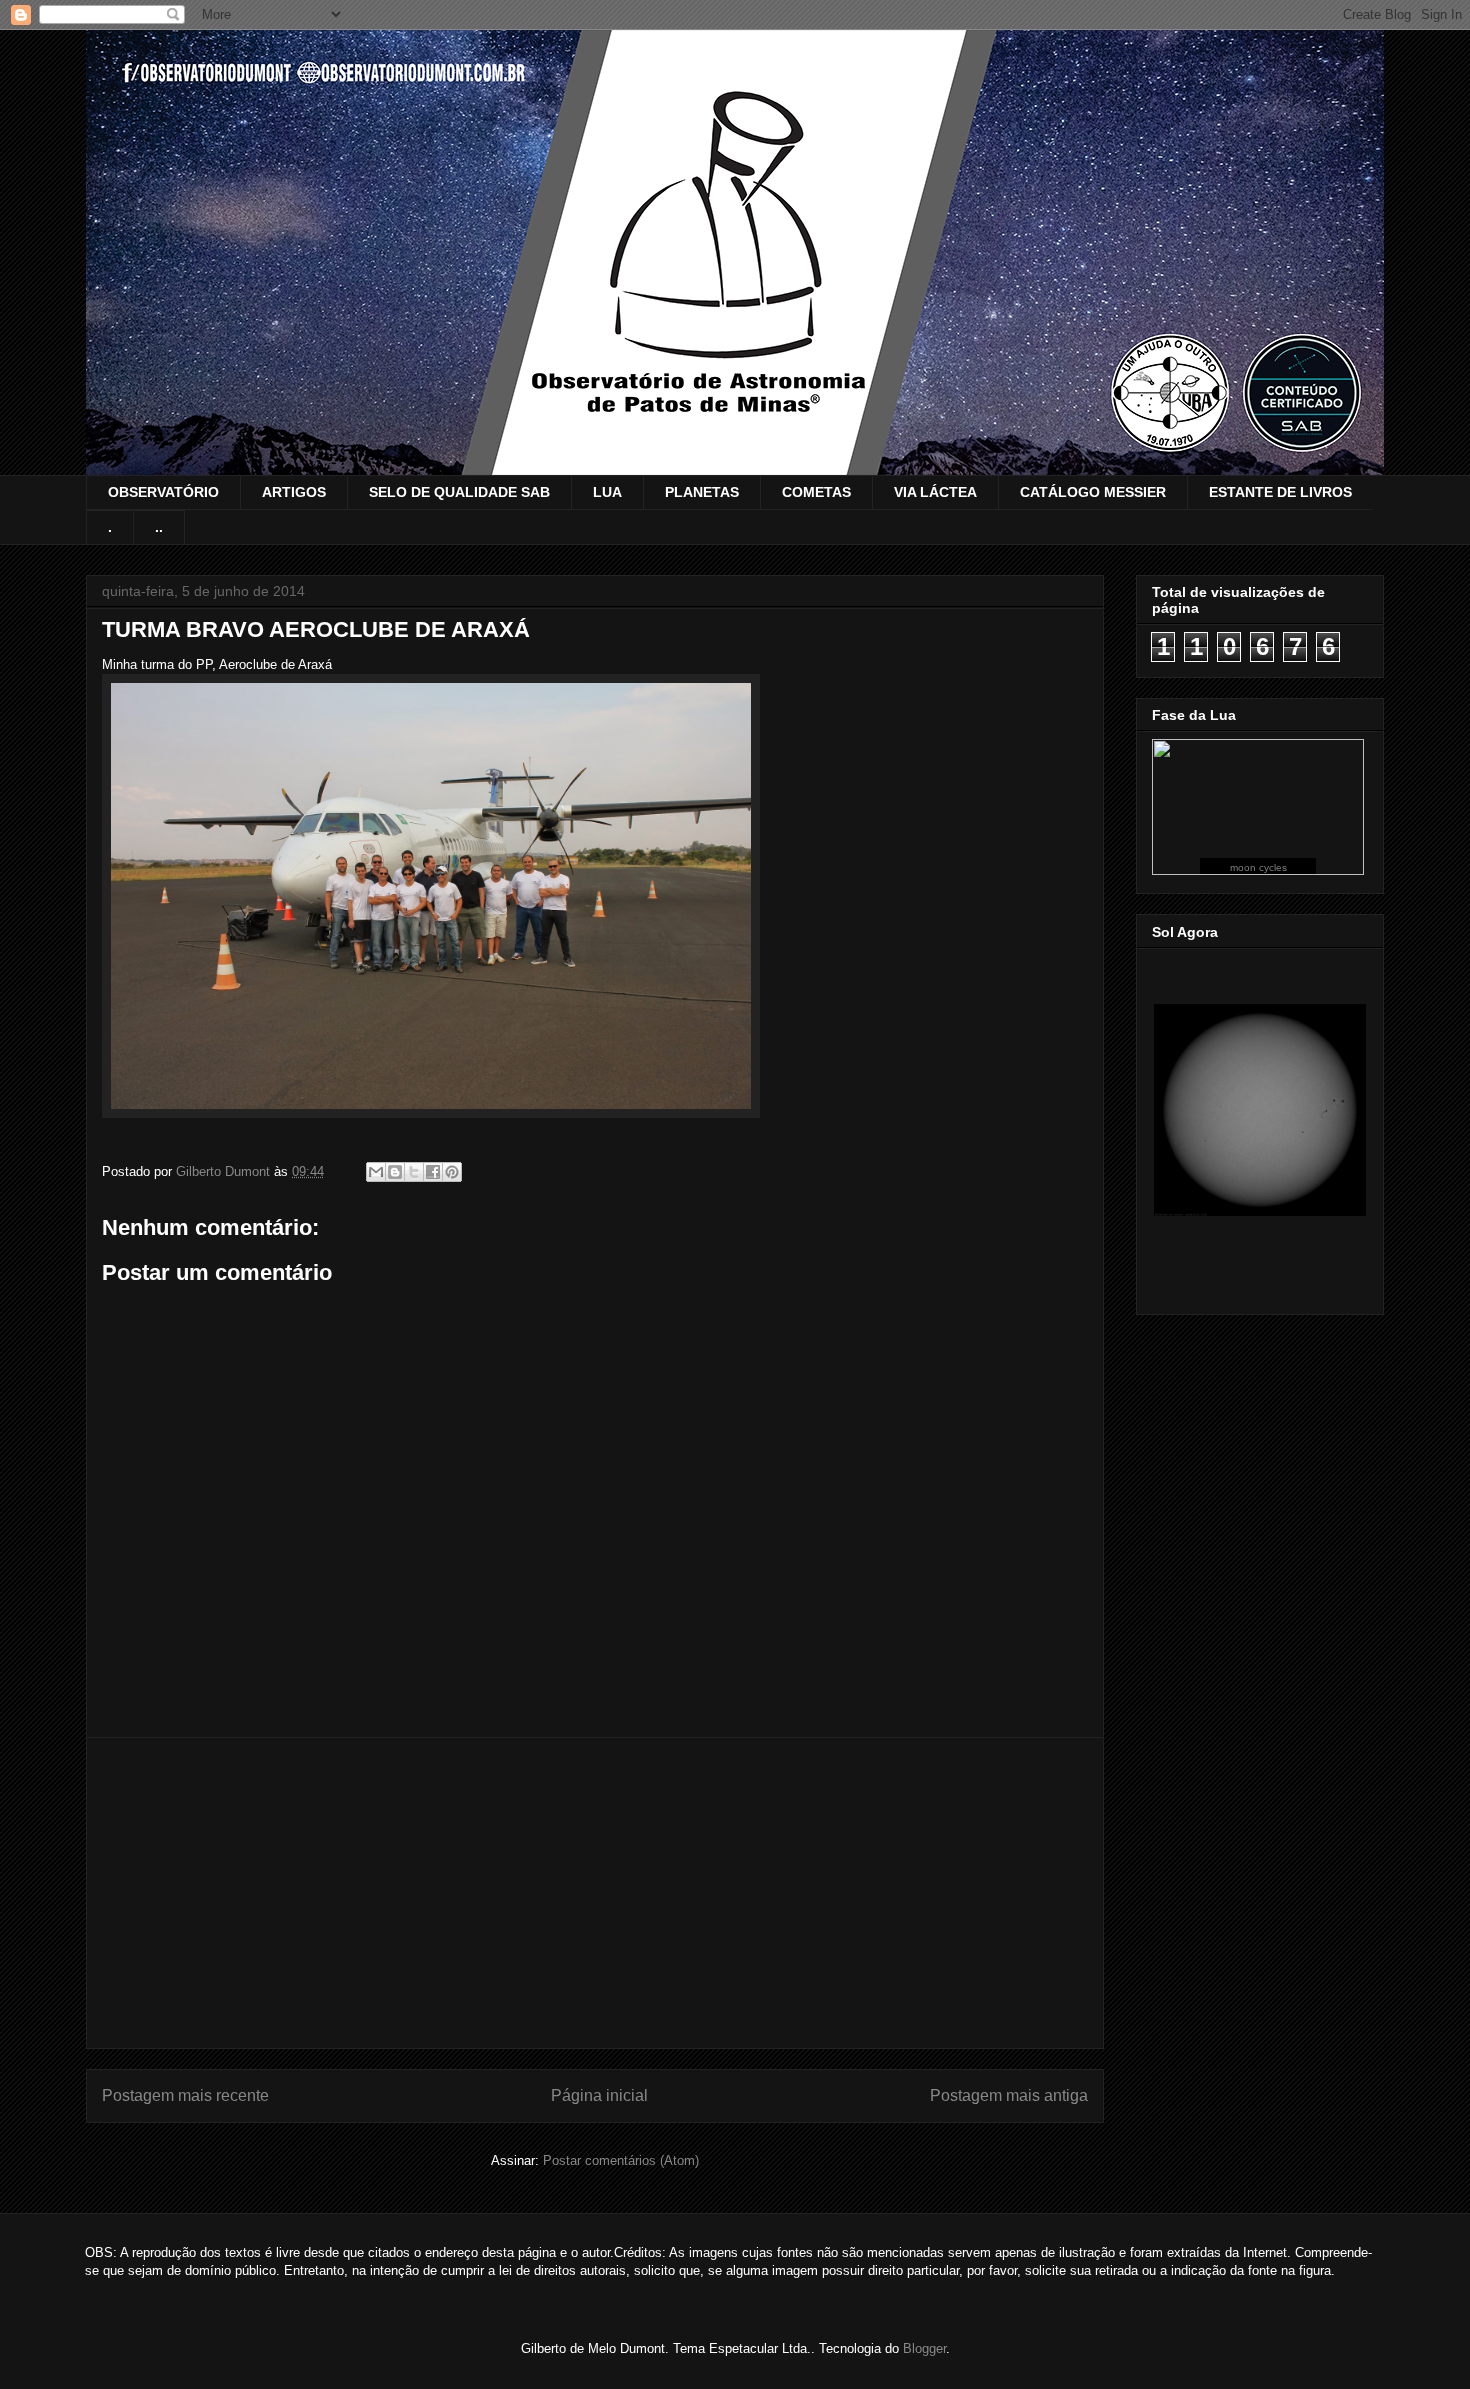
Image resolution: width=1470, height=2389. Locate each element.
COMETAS (816, 492)
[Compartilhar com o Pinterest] (452, 1172)
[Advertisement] (595, 1893)
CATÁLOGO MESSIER (1093, 492)
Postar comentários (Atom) (621, 2160)
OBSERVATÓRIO (163, 492)
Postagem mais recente (185, 2095)
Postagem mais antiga (1009, 2095)
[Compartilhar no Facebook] (433, 1172)
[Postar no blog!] (395, 1172)
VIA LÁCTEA (935, 492)
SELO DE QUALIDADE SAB (459, 492)
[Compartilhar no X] (414, 1172)
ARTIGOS (294, 492)
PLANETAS (702, 492)
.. (159, 527)
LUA (607, 492)
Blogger (924, 2348)
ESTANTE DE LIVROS (1280, 492)
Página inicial (599, 2095)
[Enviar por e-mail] (376, 1172)
